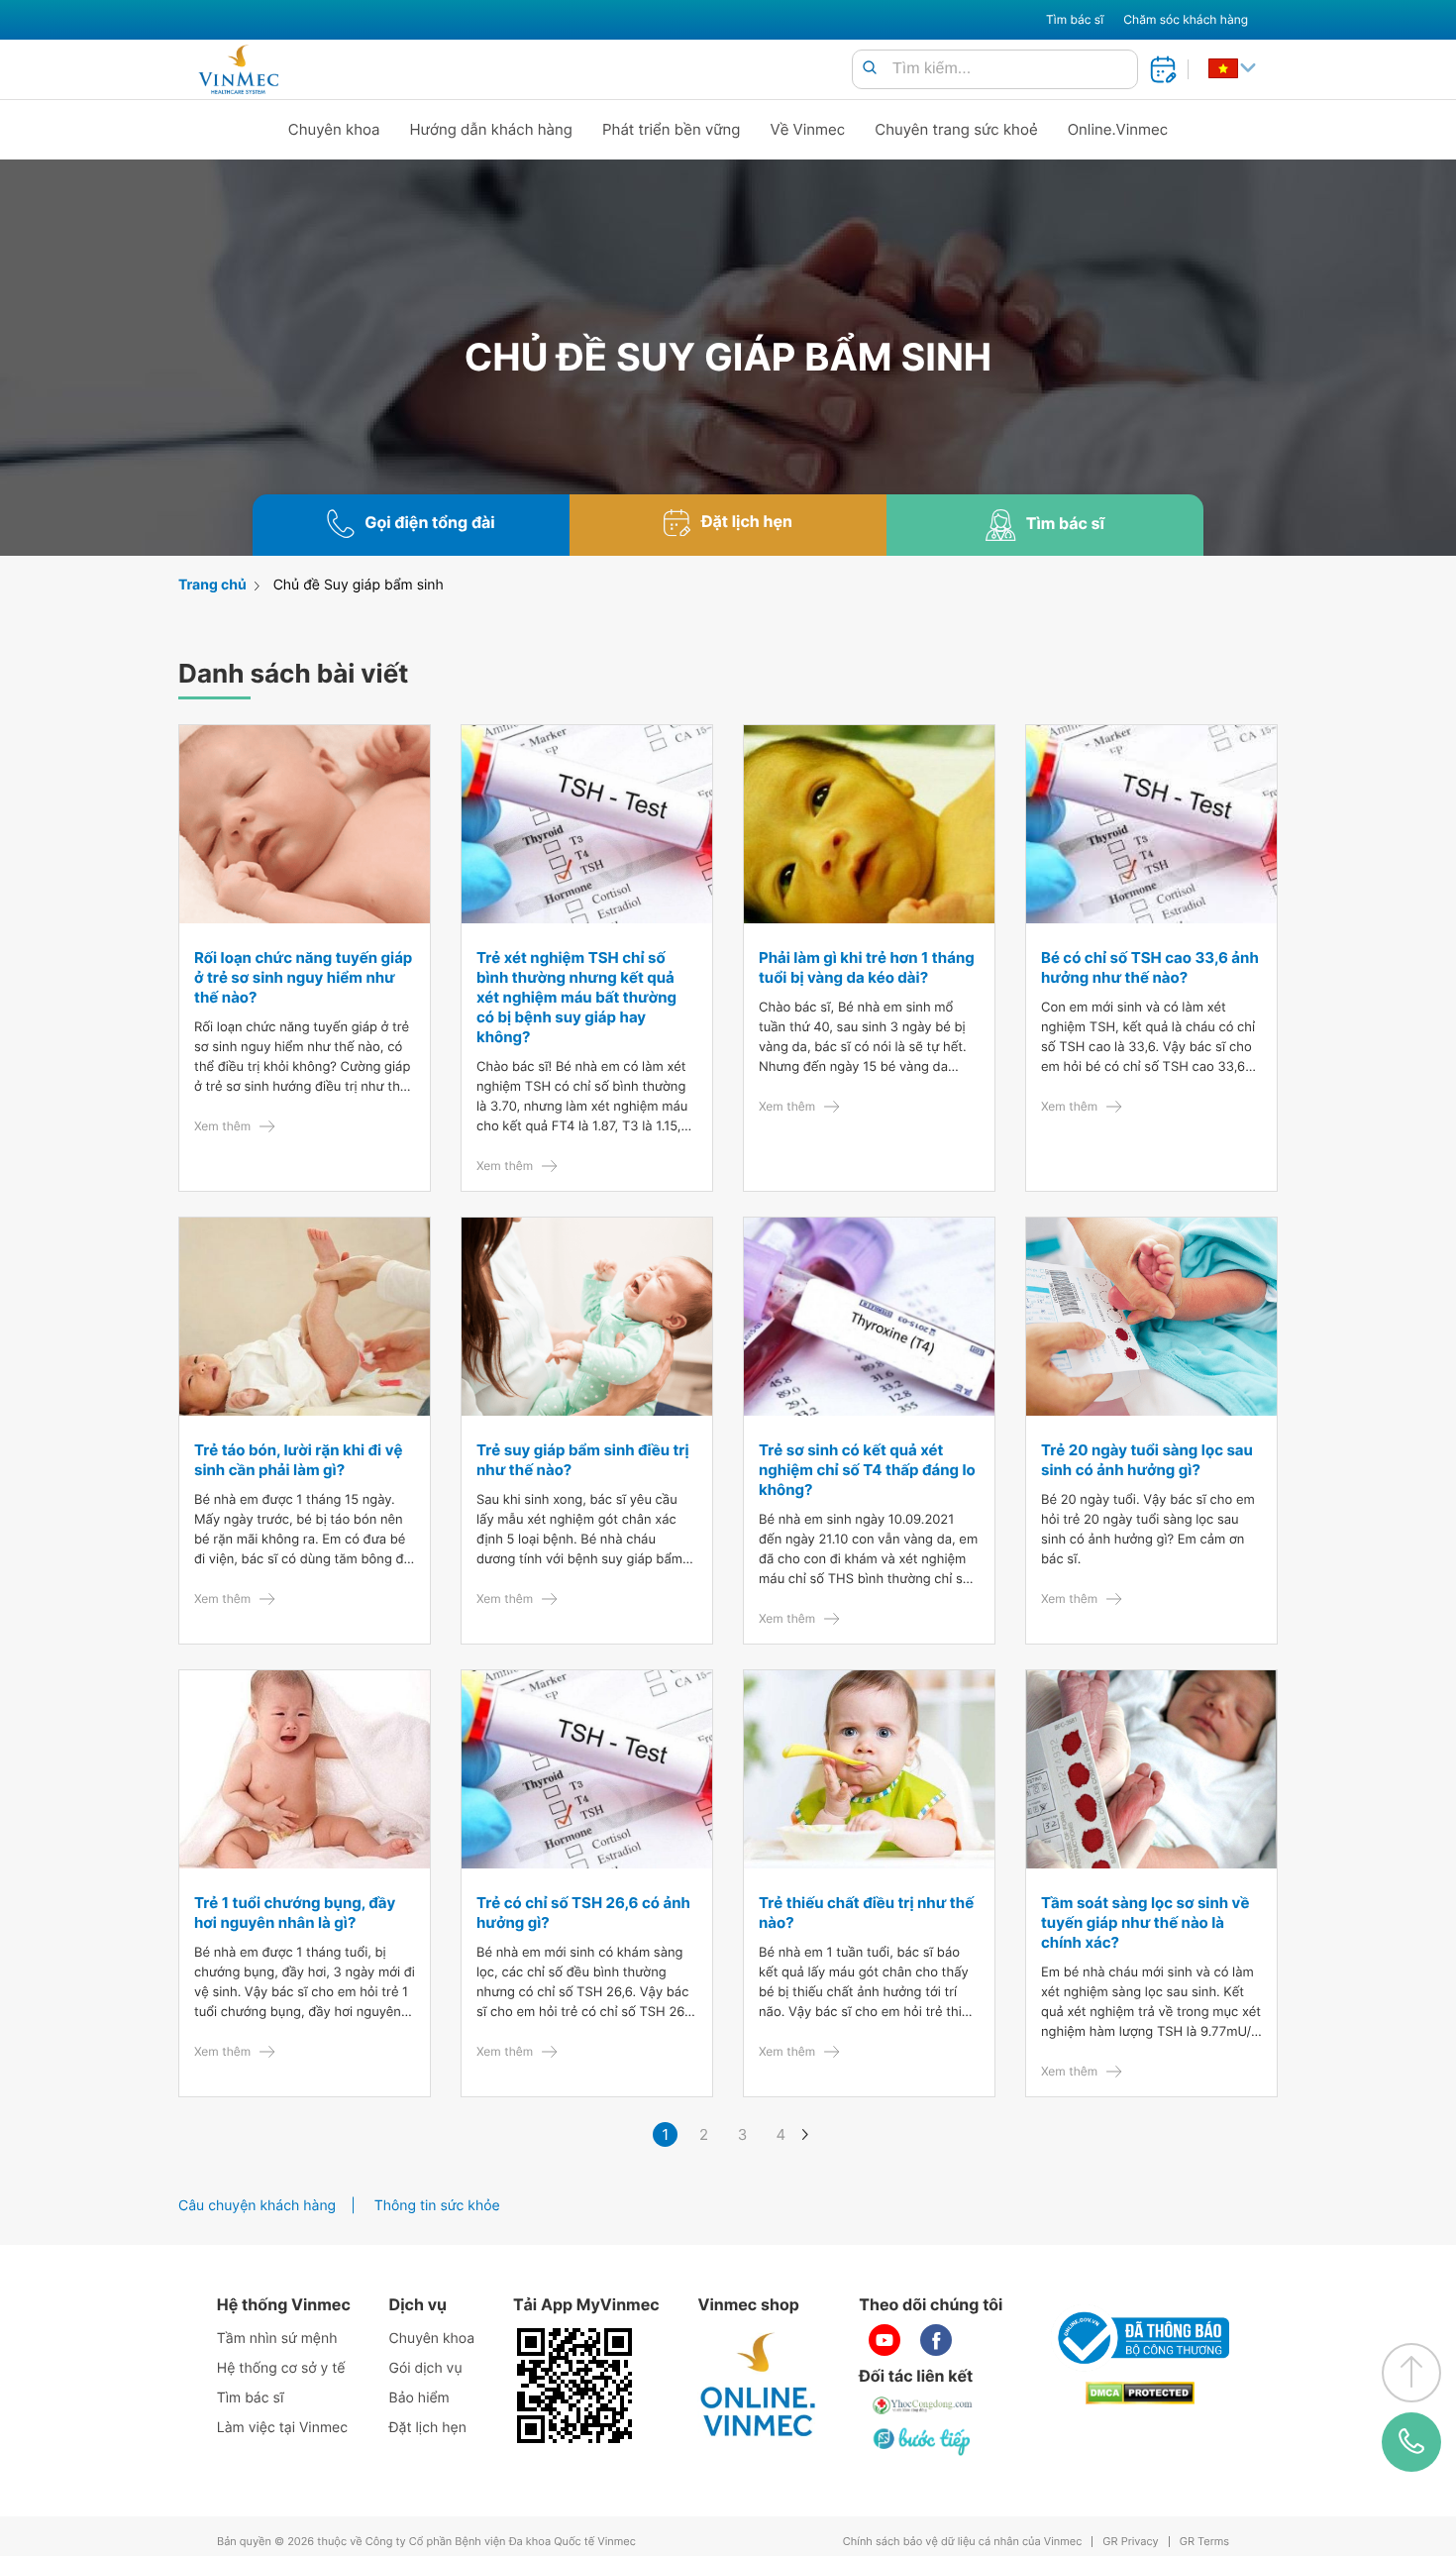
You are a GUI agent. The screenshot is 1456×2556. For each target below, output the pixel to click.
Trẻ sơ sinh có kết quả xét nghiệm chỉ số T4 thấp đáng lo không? (867, 1470)
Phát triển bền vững (672, 129)
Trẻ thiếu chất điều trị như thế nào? (866, 1913)
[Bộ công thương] (1140, 2338)
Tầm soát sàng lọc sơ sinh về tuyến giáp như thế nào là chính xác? (1145, 1922)
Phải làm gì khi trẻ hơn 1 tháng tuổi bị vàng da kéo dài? (867, 967)
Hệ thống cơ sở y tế (281, 2368)
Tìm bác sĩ (1075, 19)
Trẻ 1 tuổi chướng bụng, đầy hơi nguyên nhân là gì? (295, 1913)
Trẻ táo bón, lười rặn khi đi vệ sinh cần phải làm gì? (298, 1460)
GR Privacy (1130, 2542)
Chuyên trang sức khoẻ (956, 129)
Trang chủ (212, 585)
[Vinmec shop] (759, 2386)
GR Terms (1204, 2542)
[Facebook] (936, 2340)
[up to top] (1411, 2373)
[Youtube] (884, 2340)
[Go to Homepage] (238, 69)
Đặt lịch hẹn (428, 2428)
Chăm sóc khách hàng (1186, 19)
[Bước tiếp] (923, 2441)
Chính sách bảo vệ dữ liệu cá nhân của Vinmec (963, 2542)
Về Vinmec (808, 129)
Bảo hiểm (419, 2398)
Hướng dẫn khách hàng (492, 129)
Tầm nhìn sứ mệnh (277, 2339)
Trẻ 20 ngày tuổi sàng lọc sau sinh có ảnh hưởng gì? (1147, 1460)
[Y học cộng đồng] (923, 2405)
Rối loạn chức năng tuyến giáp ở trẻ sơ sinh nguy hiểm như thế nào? (303, 977)
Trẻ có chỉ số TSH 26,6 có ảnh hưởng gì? (583, 1913)
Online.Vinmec (1118, 129)
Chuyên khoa (334, 129)
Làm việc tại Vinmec (282, 2428)
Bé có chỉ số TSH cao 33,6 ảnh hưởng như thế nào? (1150, 967)
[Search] (870, 69)
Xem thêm (222, 1126)
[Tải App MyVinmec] (574, 2386)
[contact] (1411, 2442)
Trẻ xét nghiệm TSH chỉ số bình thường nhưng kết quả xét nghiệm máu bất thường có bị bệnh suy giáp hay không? (576, 997)
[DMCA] (1140, 2393)
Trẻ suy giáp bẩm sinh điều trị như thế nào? (583, 1460)
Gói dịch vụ (426, 2368)
